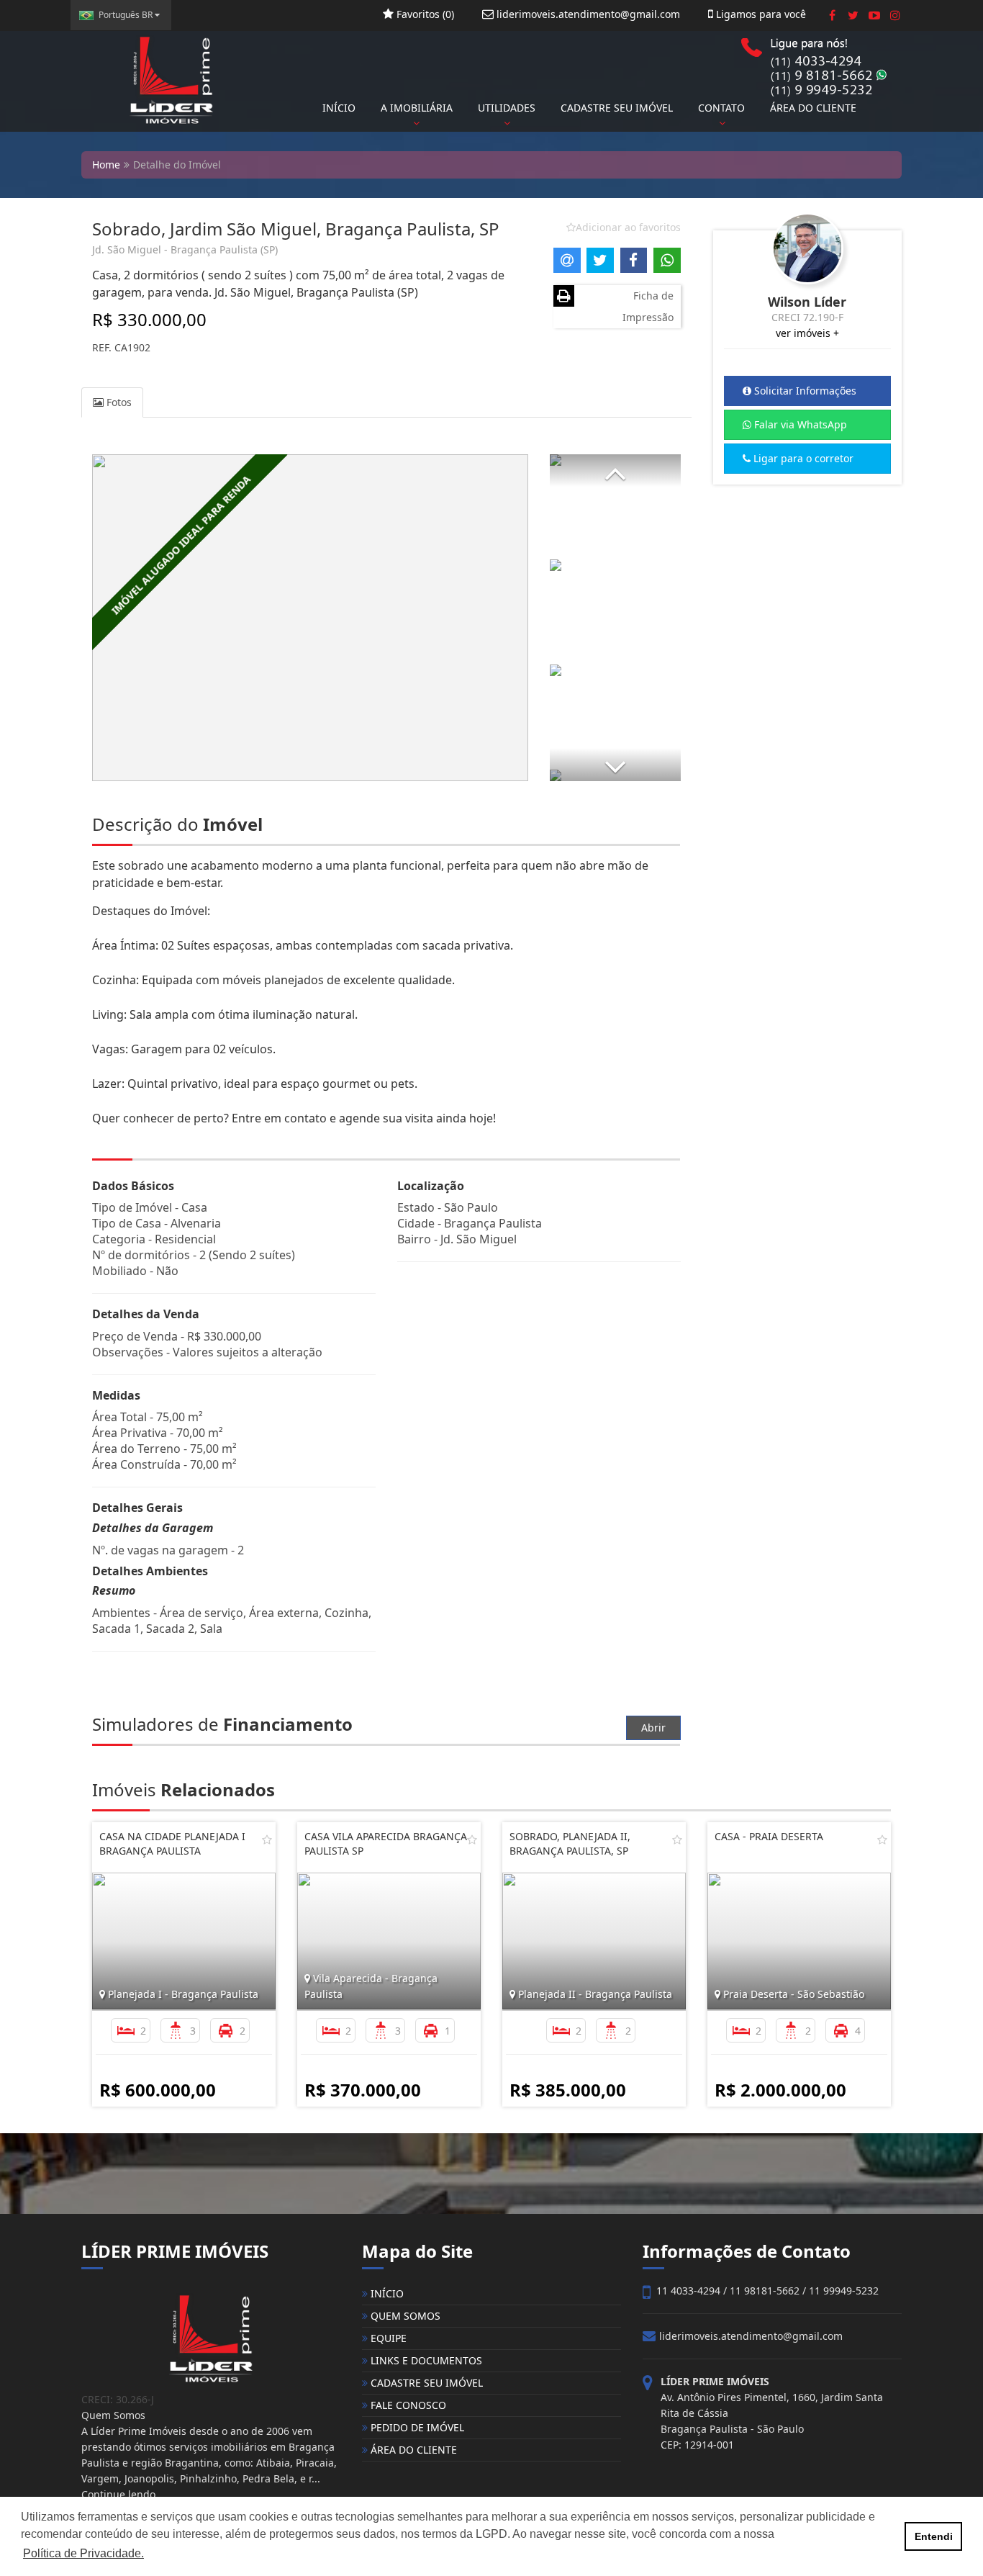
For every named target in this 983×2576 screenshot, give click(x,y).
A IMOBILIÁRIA (417, 108)
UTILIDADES (507, 108)
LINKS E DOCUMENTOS (425, 2360)
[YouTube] (874, 15)
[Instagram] (895, 15)
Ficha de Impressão (648, 306)
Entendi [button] (934, 2536)
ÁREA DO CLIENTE (813, 108)
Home (106, 165)
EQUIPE (387, 2338)
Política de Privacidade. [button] (83, 2553)
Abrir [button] (653, 1728)
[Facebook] (832, 15)
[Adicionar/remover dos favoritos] (267, 1839)
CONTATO (721, 108)
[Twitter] (853, 15)
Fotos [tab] (118, 402)
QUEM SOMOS (404, 2316)
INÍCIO (339, 108)
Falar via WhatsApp (799, 424)
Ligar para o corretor (802, 458)
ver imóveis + (807, 333)
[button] (615, 470)
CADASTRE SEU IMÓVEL (617, 108)
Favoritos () (424, 14)
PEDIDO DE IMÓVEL (416, 2427)
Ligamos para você (760, 14)
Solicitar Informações (804, 391)
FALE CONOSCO (407, 2405)
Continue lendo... (123, 2494)
